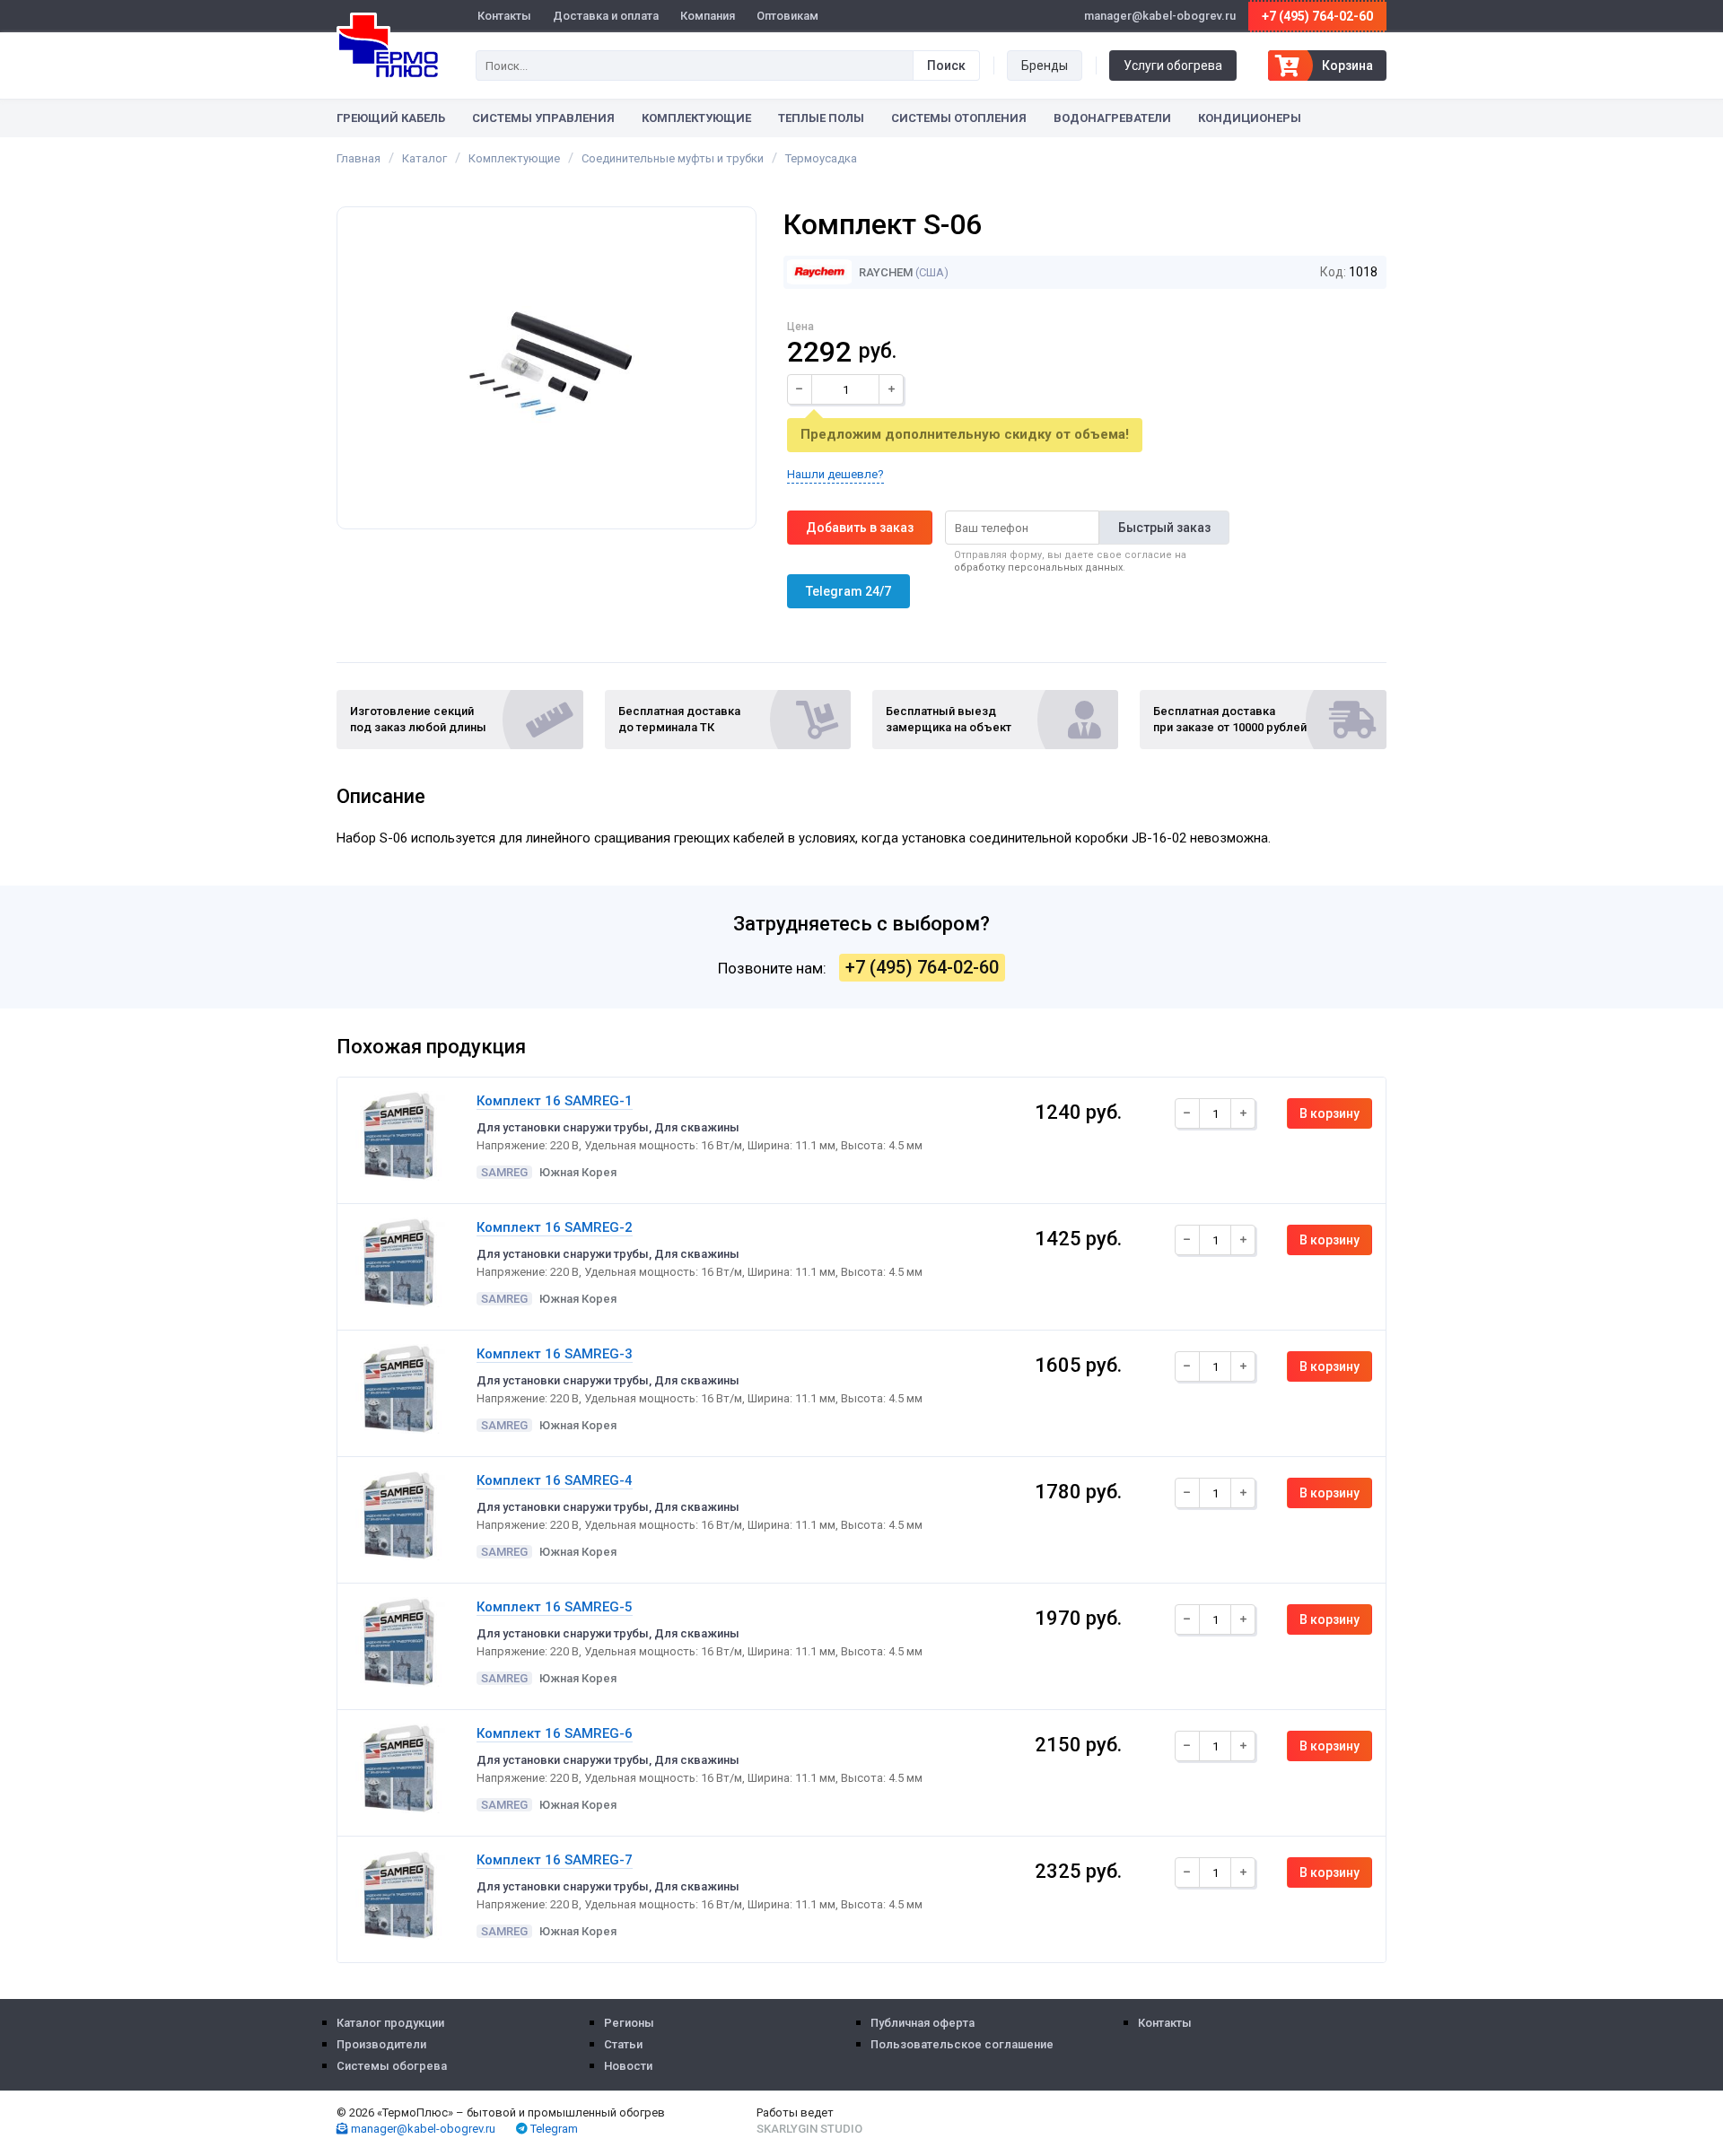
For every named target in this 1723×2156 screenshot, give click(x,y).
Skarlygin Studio (809, 2129)
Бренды (1045, 65)
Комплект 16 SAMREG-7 (555, 1860)
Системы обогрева (392, 2066)
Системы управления (543, 118)
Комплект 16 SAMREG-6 (555, 1733)
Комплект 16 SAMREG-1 (555, 1101)
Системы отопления (959, 118)
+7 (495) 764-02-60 (1317, 16)
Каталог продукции (390, 2023)
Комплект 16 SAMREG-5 (555, 1607)
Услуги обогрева (1173, 65)
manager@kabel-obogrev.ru (422, 2129)
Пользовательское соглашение (962, 2044)
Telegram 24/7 (848, 591)
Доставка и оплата (606, 16)
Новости (628, 2066)
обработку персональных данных (1038, 567)
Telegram (553, 2129)
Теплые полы (821, 118)
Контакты (504, 16)
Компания (708, 16)
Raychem (884, 272)
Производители (381, 2044)
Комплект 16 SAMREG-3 (555, 1354)
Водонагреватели (1112, 118)
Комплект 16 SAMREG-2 (555, 1227)
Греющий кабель (391, 118)
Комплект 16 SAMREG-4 (555, 1480)
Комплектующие (696, 118)
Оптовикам (787, 16)
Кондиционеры (1250, 118)
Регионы (629, 2023)
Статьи (623, 2044)
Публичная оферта (923, 2023)
